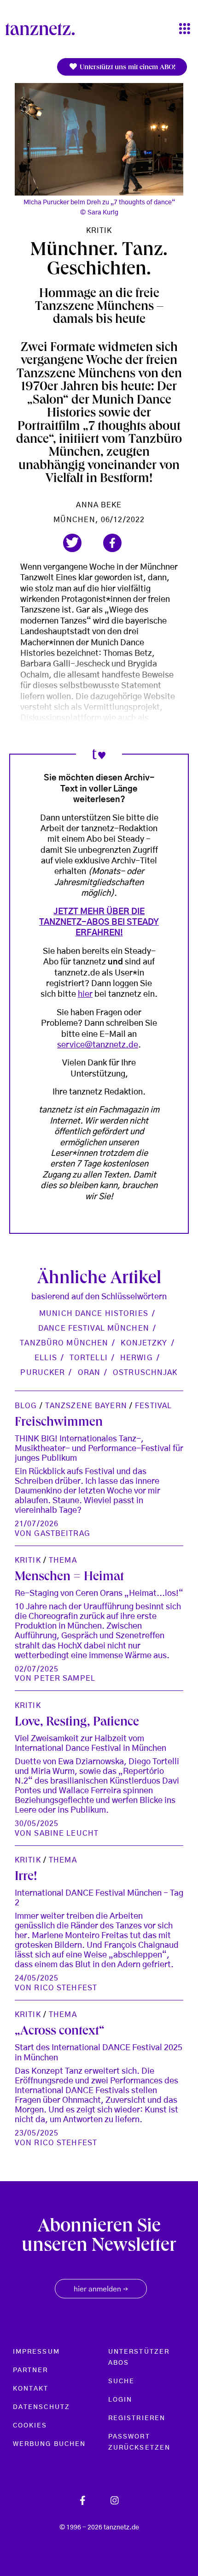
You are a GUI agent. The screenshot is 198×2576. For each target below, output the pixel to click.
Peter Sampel (64, 1678)
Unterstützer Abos (139, 2357)
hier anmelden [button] (101, 2290)
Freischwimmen (59, 1423)
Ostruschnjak (145, 1373)
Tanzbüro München (64, 1343)
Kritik (99, 231)
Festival (153, 1406)
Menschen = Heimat (69, 1578)
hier (85, 994)
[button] (72, 543)
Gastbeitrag (62, 1534)
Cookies (30, 2426)
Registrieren (137, 2418)
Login (120, 2400)
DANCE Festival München (94, 1328)
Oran (89, 1373)
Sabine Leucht (66, 1833)
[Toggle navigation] (185, 29)
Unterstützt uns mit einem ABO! (127, 68)
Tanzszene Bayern (86, 1406)
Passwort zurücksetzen (139, 2442)
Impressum (36, 2352)
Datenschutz (41, 2407)
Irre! (26, 1877)
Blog (26, 1406)
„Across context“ (60, 2032)
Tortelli (89, 1358)
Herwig (137, 1358)
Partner (31, 2370)
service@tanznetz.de (98, 1045)
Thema (63, 1560)
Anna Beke (99, 505)
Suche (121, 2381)
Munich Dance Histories (94, 1314)
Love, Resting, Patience (77, 1723)
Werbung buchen (49, 2444)
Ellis (46, 1358)
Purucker (43, 1373)
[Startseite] (44, 29)
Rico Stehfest (66, 1988)
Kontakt (31, 2389)
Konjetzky (144, 1343)
